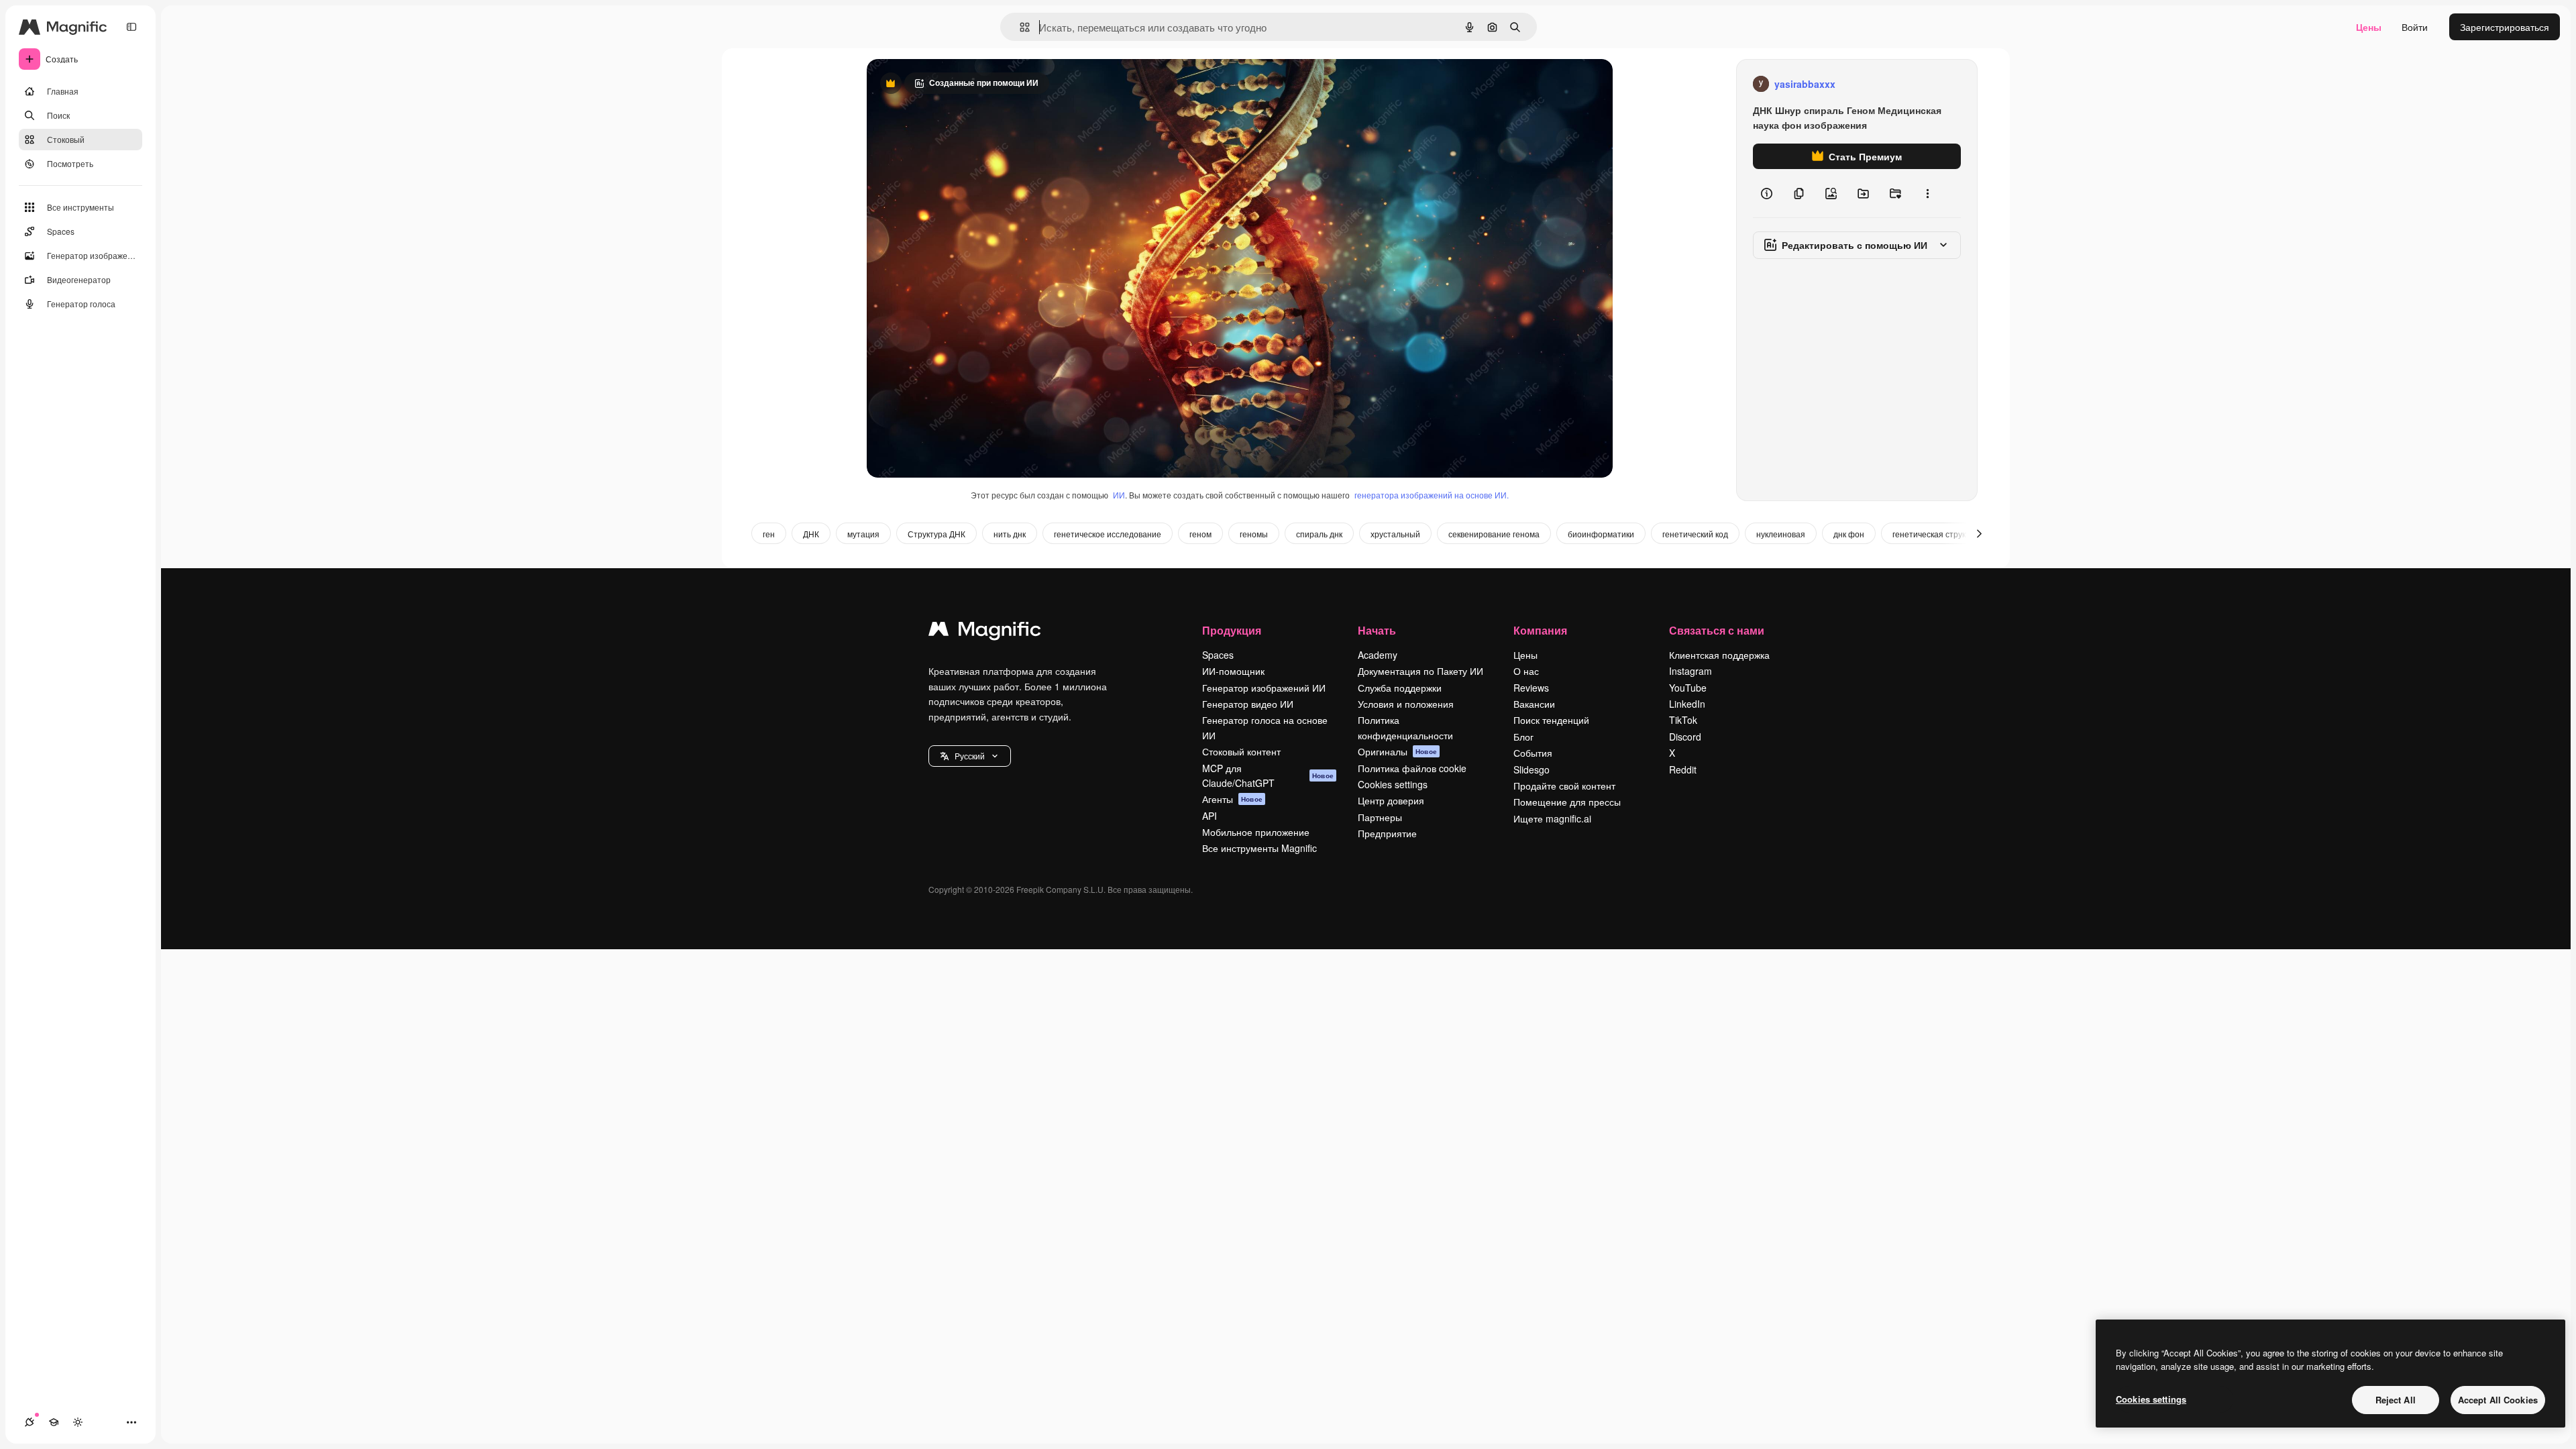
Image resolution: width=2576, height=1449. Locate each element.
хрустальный (1395, 534)
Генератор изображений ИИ (1264, 688)
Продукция (1232, 630)
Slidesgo (1532, 769)
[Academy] (54, 1422)
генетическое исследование (1108, 534)
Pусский (970, 756)
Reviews (1531, 688)
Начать (1377, 630)
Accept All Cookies (2498, 1400)
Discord (1685, 737)
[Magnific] (985, 632)
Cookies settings (1393, 784)
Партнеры (1380, 817)
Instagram (1690, 671)
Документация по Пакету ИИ (1420, 671)
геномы (1254, 534)
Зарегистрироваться (2505, 27)
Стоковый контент (1241, 751)
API (1210, 816)
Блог (1523, 737)
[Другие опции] (1927, 193)
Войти (2415, 27)
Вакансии (1534, 704)
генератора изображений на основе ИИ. (1432, 495)
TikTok (1683, 720)
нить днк (1010, 534)
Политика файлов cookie (1412, 768)
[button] (970, 756)
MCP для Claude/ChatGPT (1268, 775)
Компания (1540, 630)
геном (1200, 534)
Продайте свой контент (1564, 786)
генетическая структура (1938, 534)
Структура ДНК (936, 534)
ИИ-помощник (1233, 671)
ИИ (1119, 495)
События (1533, 753)
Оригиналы (1397, 751)
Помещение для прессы (1567, 802)
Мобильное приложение (1256, 832)
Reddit (1683, 769)
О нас (1526, 671)
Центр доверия (1391, 800)
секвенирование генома (1494, 534)
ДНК (811, 534)
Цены (2369, 27)
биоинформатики (1601, 534)
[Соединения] (30, 1422)
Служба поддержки (1400, 688)
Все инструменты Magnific (1259, 848)
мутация (863, 534)
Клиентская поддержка (1719, 655)
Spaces (1218, 655)
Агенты (1232, 799)
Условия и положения (1406, 704)
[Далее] (1979, 533)
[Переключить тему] (78, 1422)
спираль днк (1319, 534)
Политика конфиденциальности (1405, 727)
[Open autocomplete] (1019, 27)
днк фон (1849, 534)
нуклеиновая (1781, 534)
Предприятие (1387, 833)
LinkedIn (1687, 704)
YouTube (1688, 688)
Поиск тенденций (1551, 720)
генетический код (1695, 534)
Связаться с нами (1717, 630)
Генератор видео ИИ (1248, 704)
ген (769, 534)
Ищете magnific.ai (1552, 818)
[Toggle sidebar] (131, 27)
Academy (1378, 655)
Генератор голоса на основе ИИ (1265, 727)
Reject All (2396, 1400)
